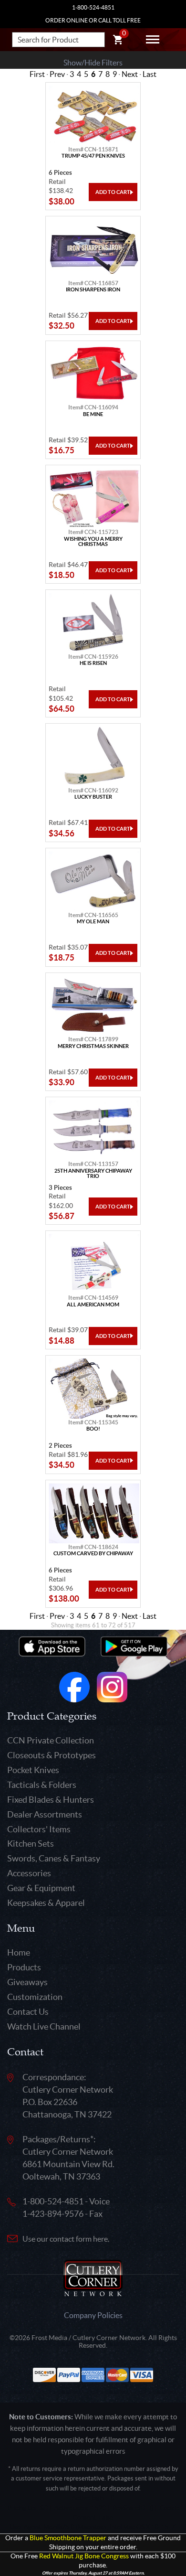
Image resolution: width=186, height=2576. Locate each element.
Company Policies (93, 2315)
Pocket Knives (33, 1770)
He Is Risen (93, 663)
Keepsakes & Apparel (46, 1903)
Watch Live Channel (44, 2026)
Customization (35, 1997)
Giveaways (27, 1982)
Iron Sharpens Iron (93, 290)
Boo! (93, 1429)
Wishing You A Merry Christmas (93, 542)
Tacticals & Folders (42, 1785)
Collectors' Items (39, 1829)
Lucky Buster (93, 797)
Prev (57, 74)
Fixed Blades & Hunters (51, 1800)
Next (130, 74)
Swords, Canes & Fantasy (54, 1858)
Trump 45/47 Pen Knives (93, 156)
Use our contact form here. (66, 2239)
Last (150, 74)
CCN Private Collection (51, 1740)
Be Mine (93, 414)
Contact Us (28, 2012)
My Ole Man (93, 922)
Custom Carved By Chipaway (93, 1554)
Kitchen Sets (31, 1844)
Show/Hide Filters (93, 63)
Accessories (29, 1873)
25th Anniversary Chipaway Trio (93, 1174)
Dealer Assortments (45, 1814)
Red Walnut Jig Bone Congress (84, 2556)
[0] (118, 41)
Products (24, 1967)
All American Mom (93, 1305)
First (37, 74)
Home (19, 1952)
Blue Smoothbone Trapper (68, 2538)
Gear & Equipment (41, 1888)
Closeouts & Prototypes (52, 1755)
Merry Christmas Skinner (93, 1046)
